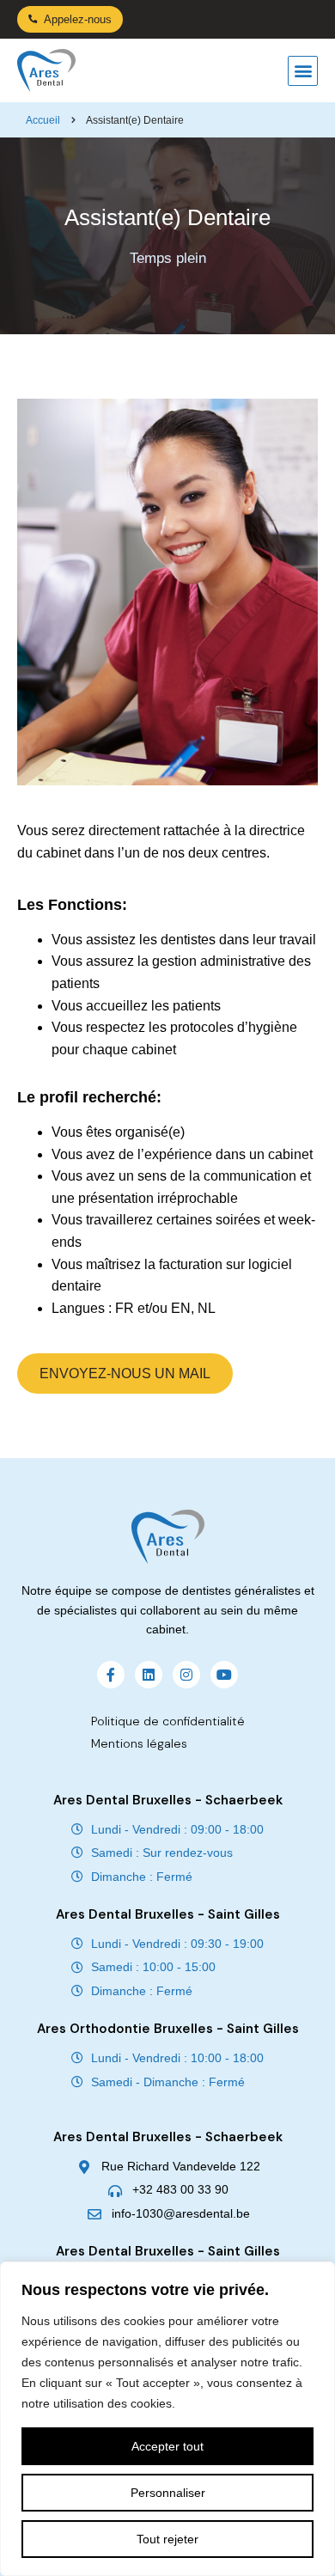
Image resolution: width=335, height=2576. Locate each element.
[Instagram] (186, 1675)
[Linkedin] (149, 1675)
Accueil (43, 120)
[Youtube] (224, 1675)
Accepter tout (167, 2446)
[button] (303, 71)
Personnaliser (168, 2493)
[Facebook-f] (111, 1675)
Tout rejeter (167, 2539)
